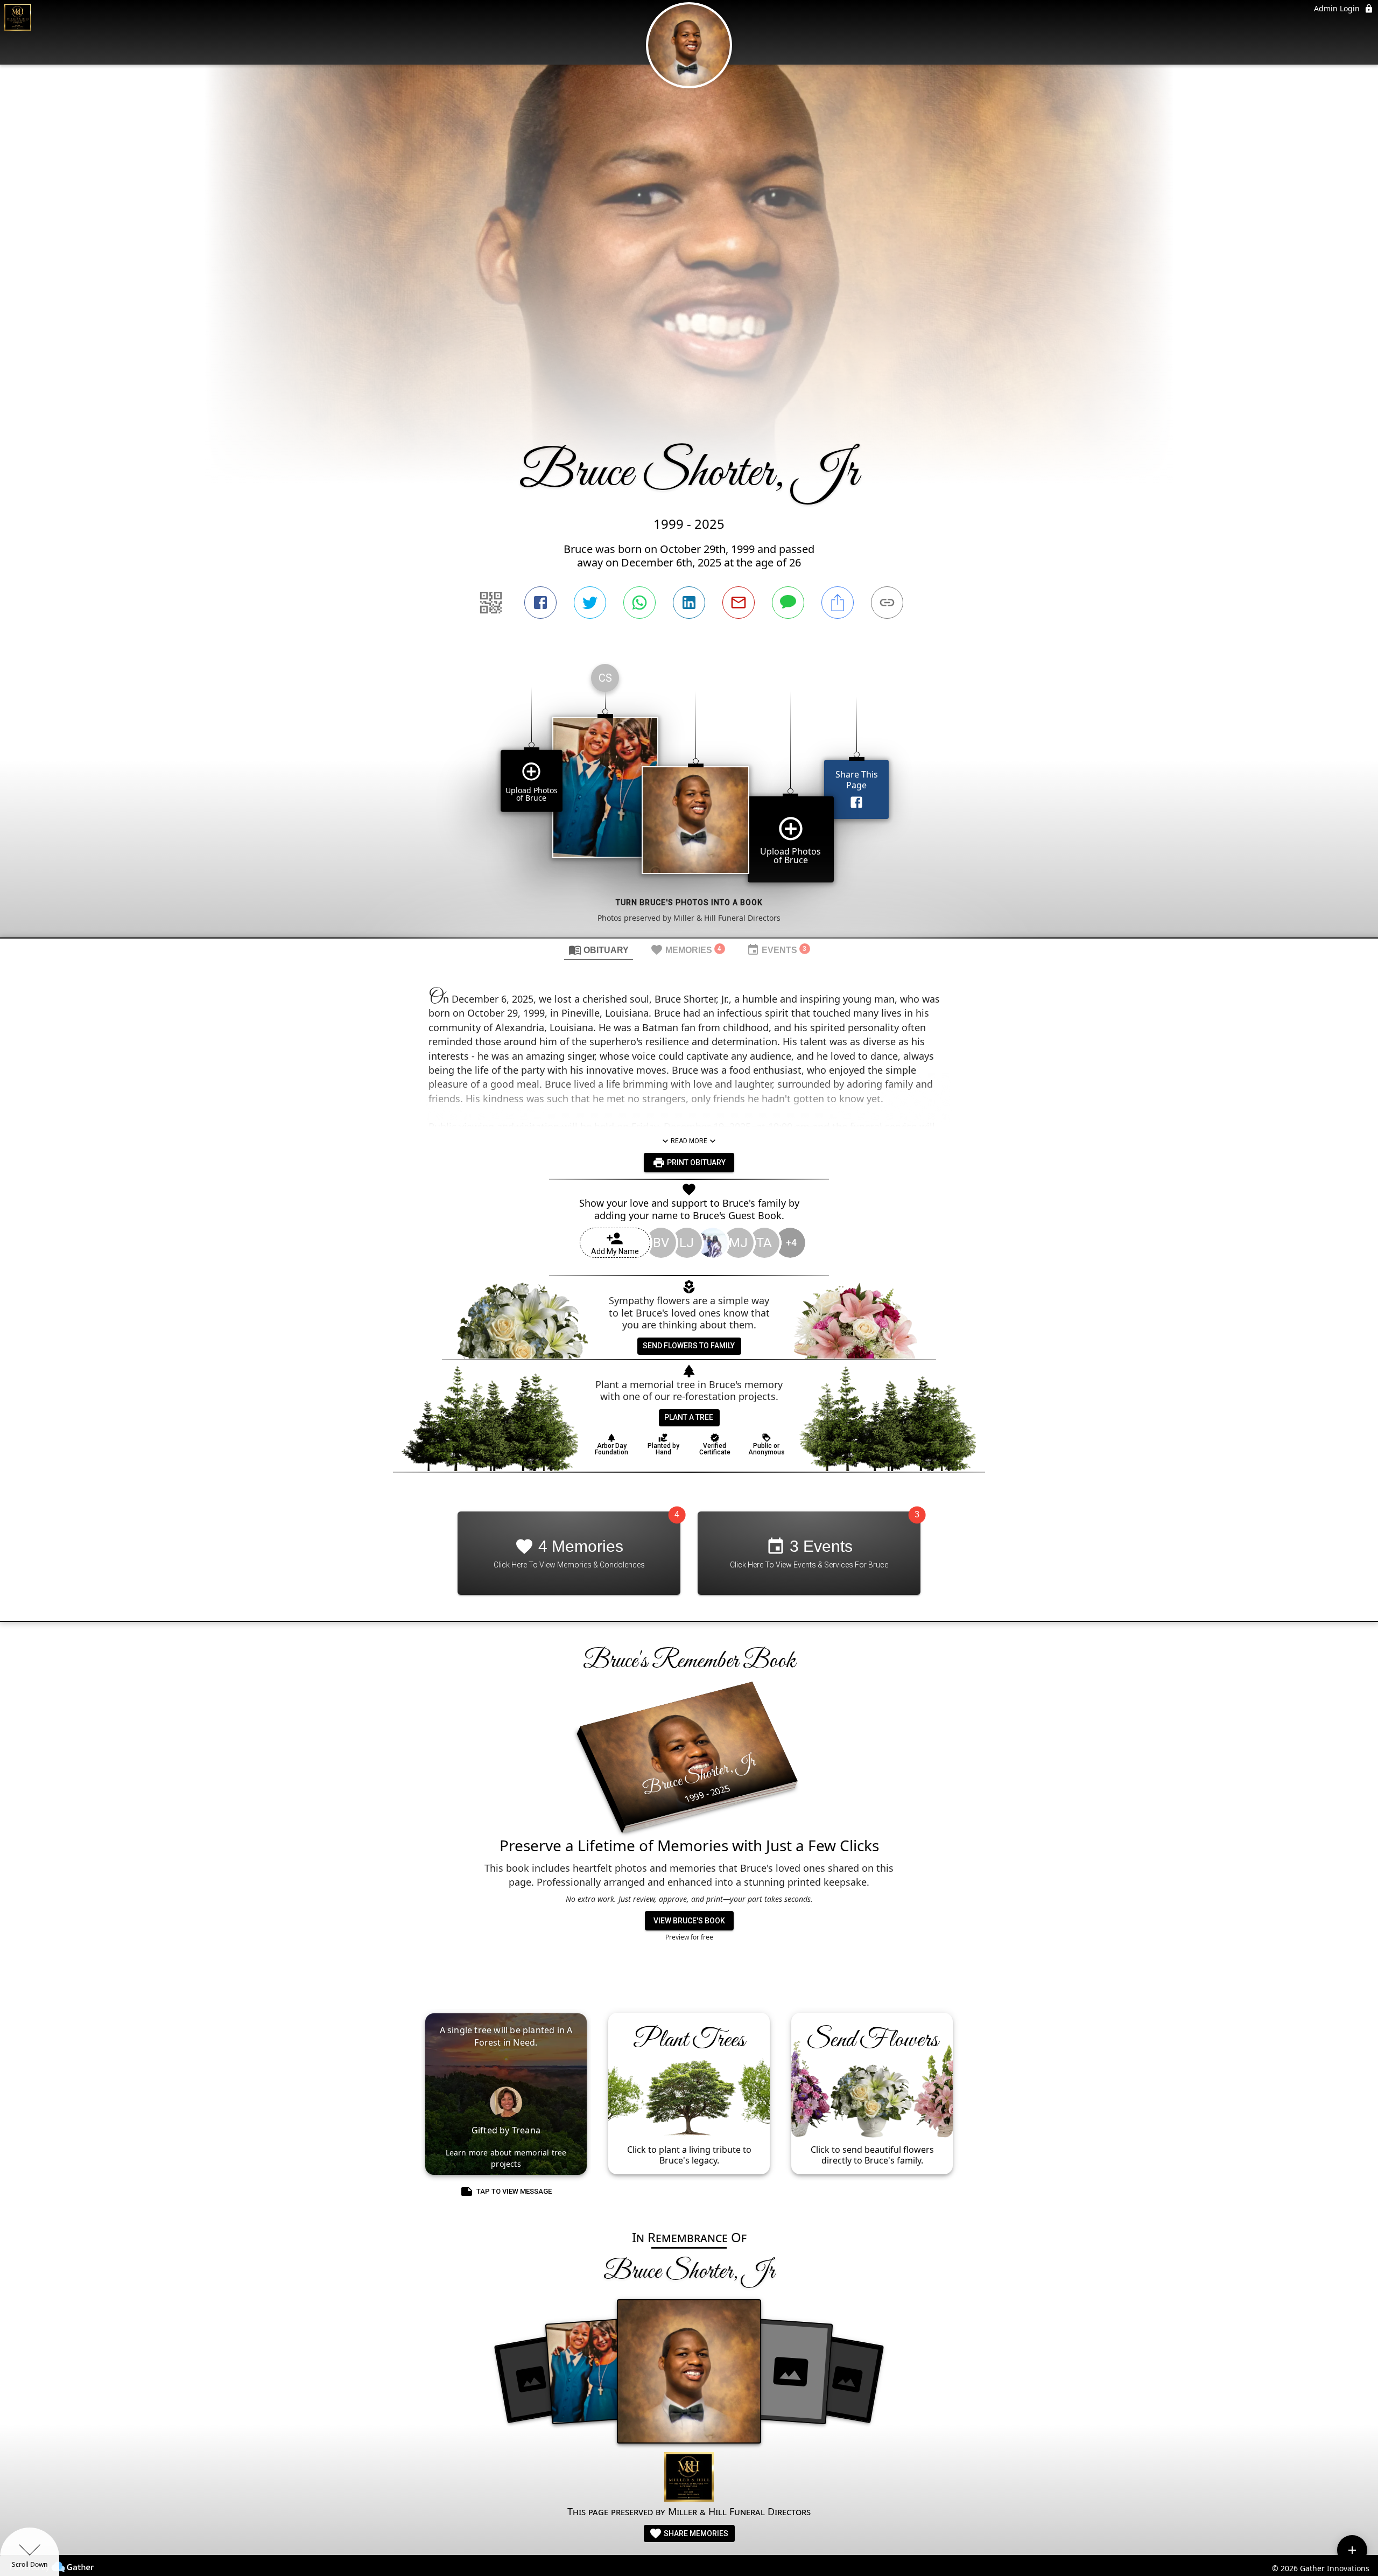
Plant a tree (689, 1417)
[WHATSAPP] (639, 603)
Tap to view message (514, 2191)
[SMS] (788, 603)
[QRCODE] (491, 603)
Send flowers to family (689, 1346)
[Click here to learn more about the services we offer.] (689, 2478)
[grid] (689, 796)
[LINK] (887, 603)
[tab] (599, 949)
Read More (689, 1141)
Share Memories (695, 2533)
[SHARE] (838, 603)
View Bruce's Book (689, 1921)
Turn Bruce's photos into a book (689, 902)
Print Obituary (695, 1163)
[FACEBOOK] (540, 603)
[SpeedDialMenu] (1352, 2550)
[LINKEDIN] (689, 603)
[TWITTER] (590, 603)
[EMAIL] (739, 603)
